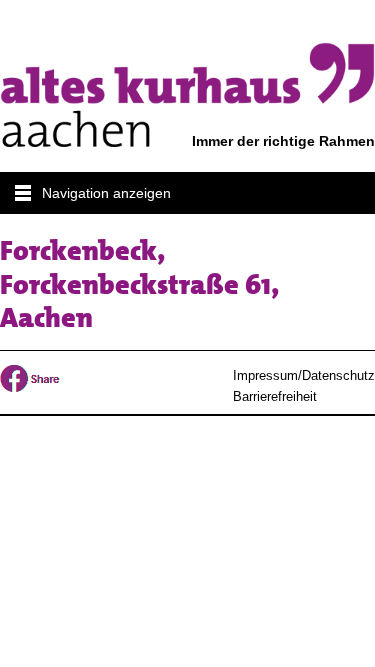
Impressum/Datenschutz (304, 376)
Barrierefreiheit (275, 397)
